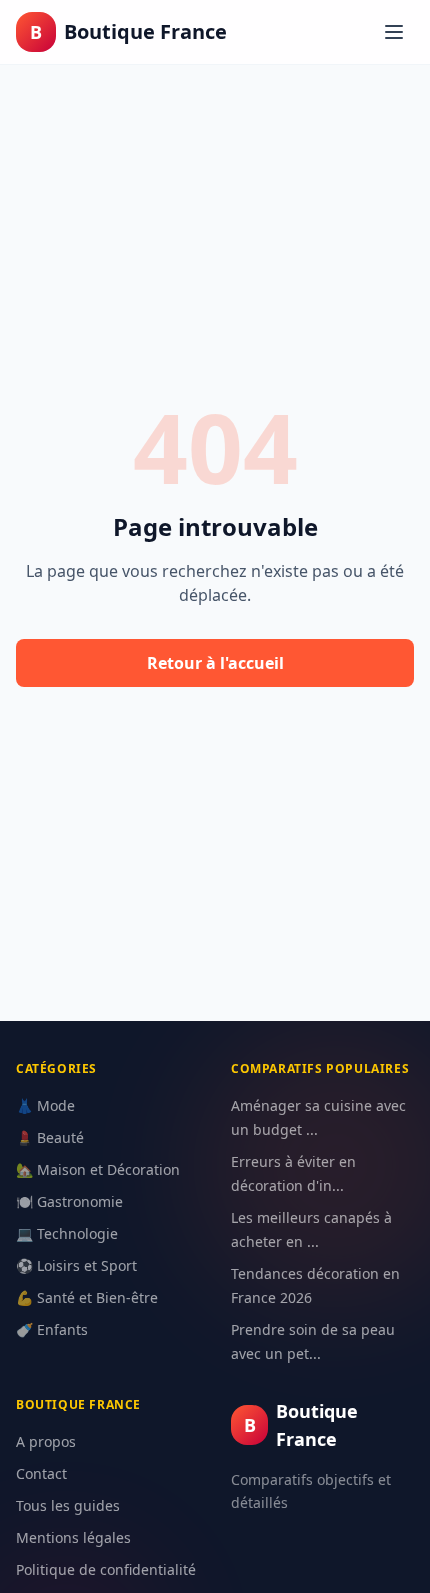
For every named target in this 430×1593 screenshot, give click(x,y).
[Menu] (394, 32)
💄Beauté (50, 1137)
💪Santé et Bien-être (87, 1297)
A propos (46, 1441)
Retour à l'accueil (215, 663)
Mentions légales (73, 1537)
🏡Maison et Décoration (98, 1169)
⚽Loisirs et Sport (76, 1265)
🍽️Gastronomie (69, 1201)
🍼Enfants (52, 1329)
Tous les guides (68, 1505)
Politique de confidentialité (106, 1569)
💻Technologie (67, 1233)
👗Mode (45, 1105)
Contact (41, 1473)
